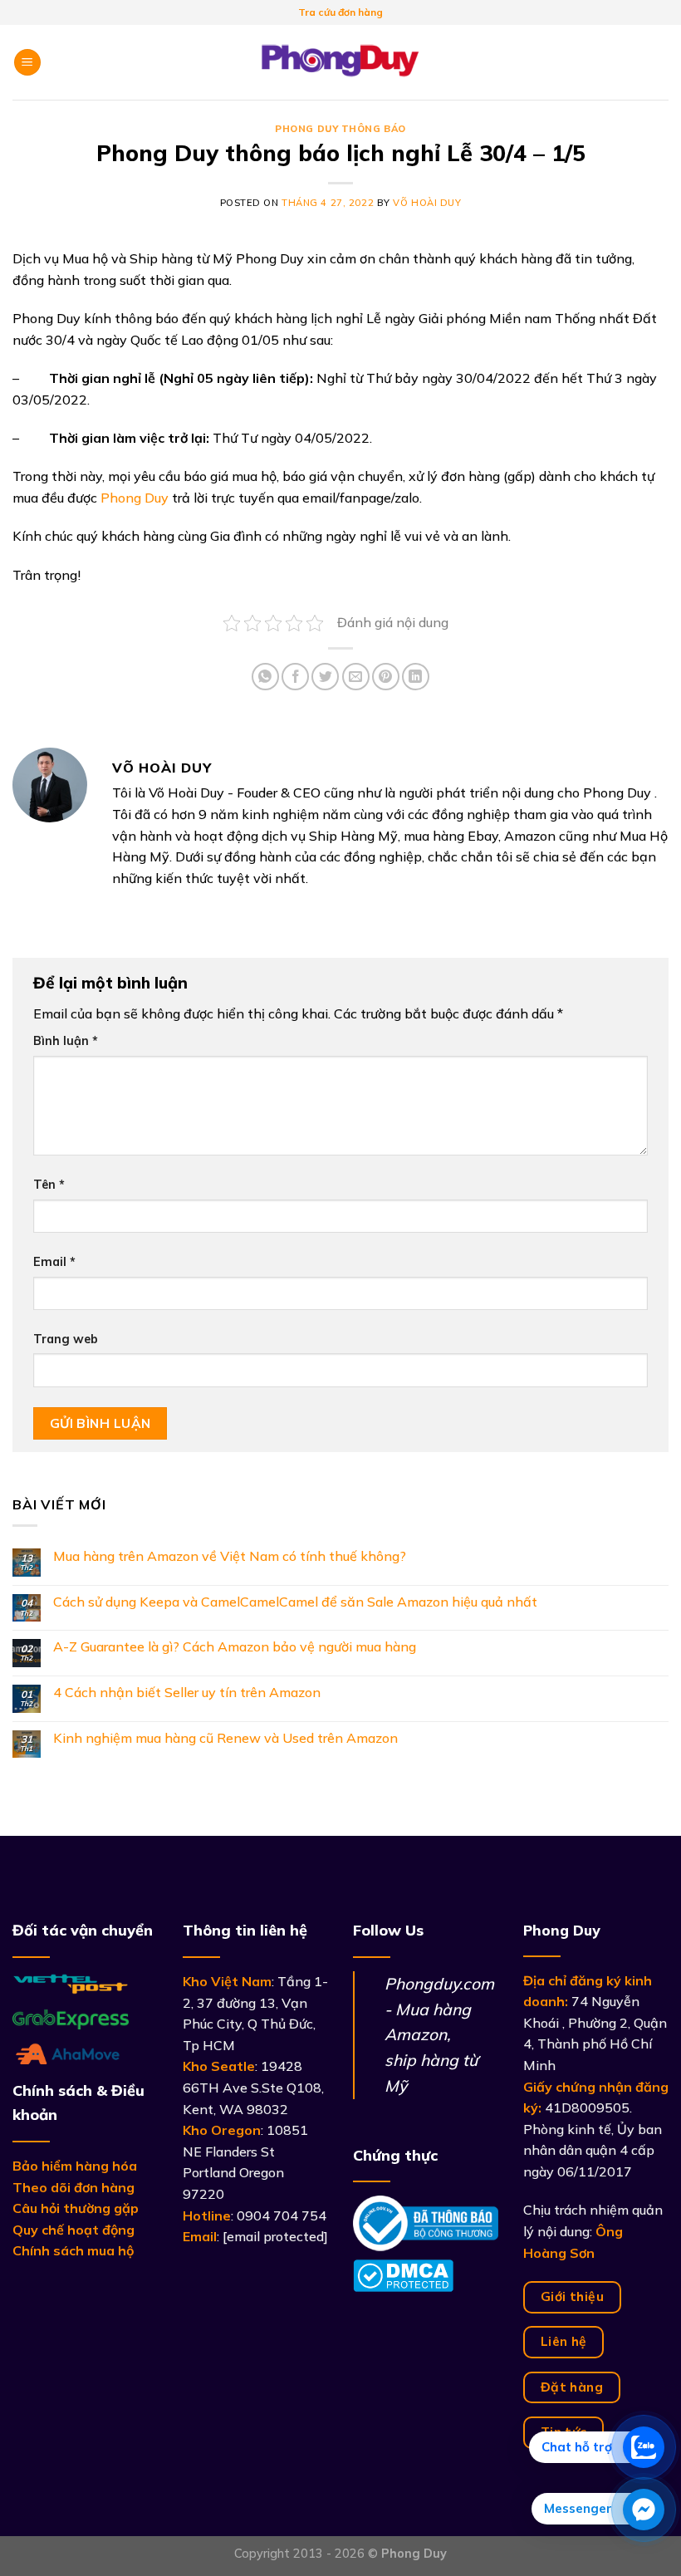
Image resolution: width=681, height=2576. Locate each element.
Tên (49, 1185)
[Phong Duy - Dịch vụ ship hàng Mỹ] (340, 62)
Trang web (66, 1339)
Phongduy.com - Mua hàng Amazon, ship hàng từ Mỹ (439, 2035)
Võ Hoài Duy (427, 203)
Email (54, 1262)
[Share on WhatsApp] (265, 677)
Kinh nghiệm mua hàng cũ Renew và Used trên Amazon (225, 1738)
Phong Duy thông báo (340, 129)
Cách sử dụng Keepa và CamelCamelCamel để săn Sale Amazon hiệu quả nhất (295, 1602)
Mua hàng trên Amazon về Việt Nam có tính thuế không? (230, 1556)
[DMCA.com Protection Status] (403, 2274)
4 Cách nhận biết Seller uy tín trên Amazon (187, 1693)
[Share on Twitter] (325, 677)
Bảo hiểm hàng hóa (75, 2166)
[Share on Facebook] (295, 677)
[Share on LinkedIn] (416, 677)
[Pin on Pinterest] (386, 677)
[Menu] (27, 63)
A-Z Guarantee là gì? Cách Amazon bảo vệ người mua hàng (235, 1647)
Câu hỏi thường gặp (76, 2208)
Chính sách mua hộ (73, 2250)
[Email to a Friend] (356, 677)
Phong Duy (135, 498)
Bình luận (66, 1041)
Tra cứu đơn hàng (340, 12)
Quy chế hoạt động (73, 2230)
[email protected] (275, 2236)
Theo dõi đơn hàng (73, 2187)
